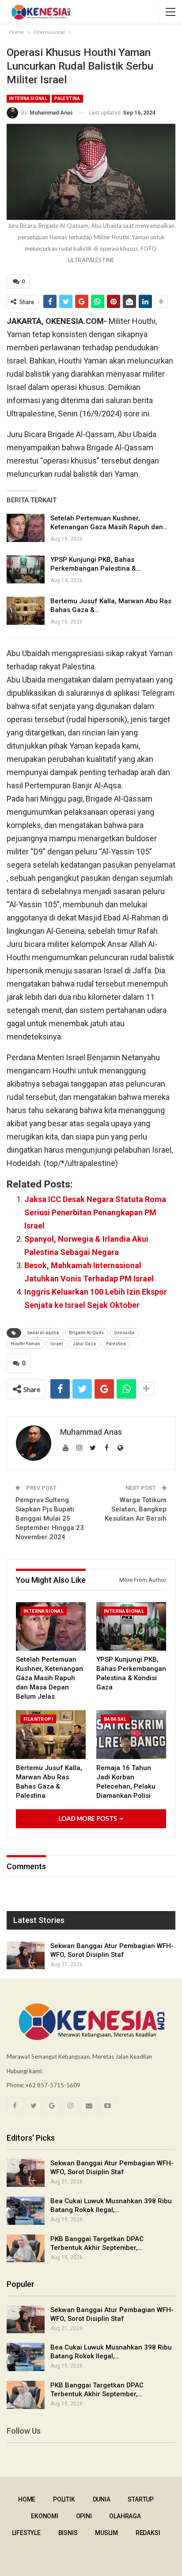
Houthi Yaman (26, 1344)
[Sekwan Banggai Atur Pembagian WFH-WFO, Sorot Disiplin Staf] (26, 1956)
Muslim (106, 2533)
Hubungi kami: (25, 2071)
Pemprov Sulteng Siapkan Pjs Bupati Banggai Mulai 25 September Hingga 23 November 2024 (50, 1518)
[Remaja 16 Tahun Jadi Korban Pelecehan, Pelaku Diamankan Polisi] (131, 1735)
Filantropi (38, 1719)
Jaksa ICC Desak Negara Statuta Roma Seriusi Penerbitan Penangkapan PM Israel (95, 1212)
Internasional (28, 98)
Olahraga (125, 2516)
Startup (141, 2499)
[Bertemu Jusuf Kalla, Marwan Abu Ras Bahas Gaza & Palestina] (26, 611)
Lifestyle (26, 2533)
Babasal (115, 1719)
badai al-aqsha (43, 1333)
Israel (57, 1344)
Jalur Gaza (84, 1344)
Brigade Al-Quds (86, 1333)
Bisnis (68, 2533)
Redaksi (148, 2533)
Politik (64, 2499)
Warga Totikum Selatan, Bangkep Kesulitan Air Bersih (136, 1509)
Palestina (67, 98)
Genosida (124, 1333)
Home (27, 2499)
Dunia (102, 2499)
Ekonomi (45, 2516)
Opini (84, 2516)
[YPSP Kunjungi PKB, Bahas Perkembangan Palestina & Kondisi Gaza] (26, 569)
